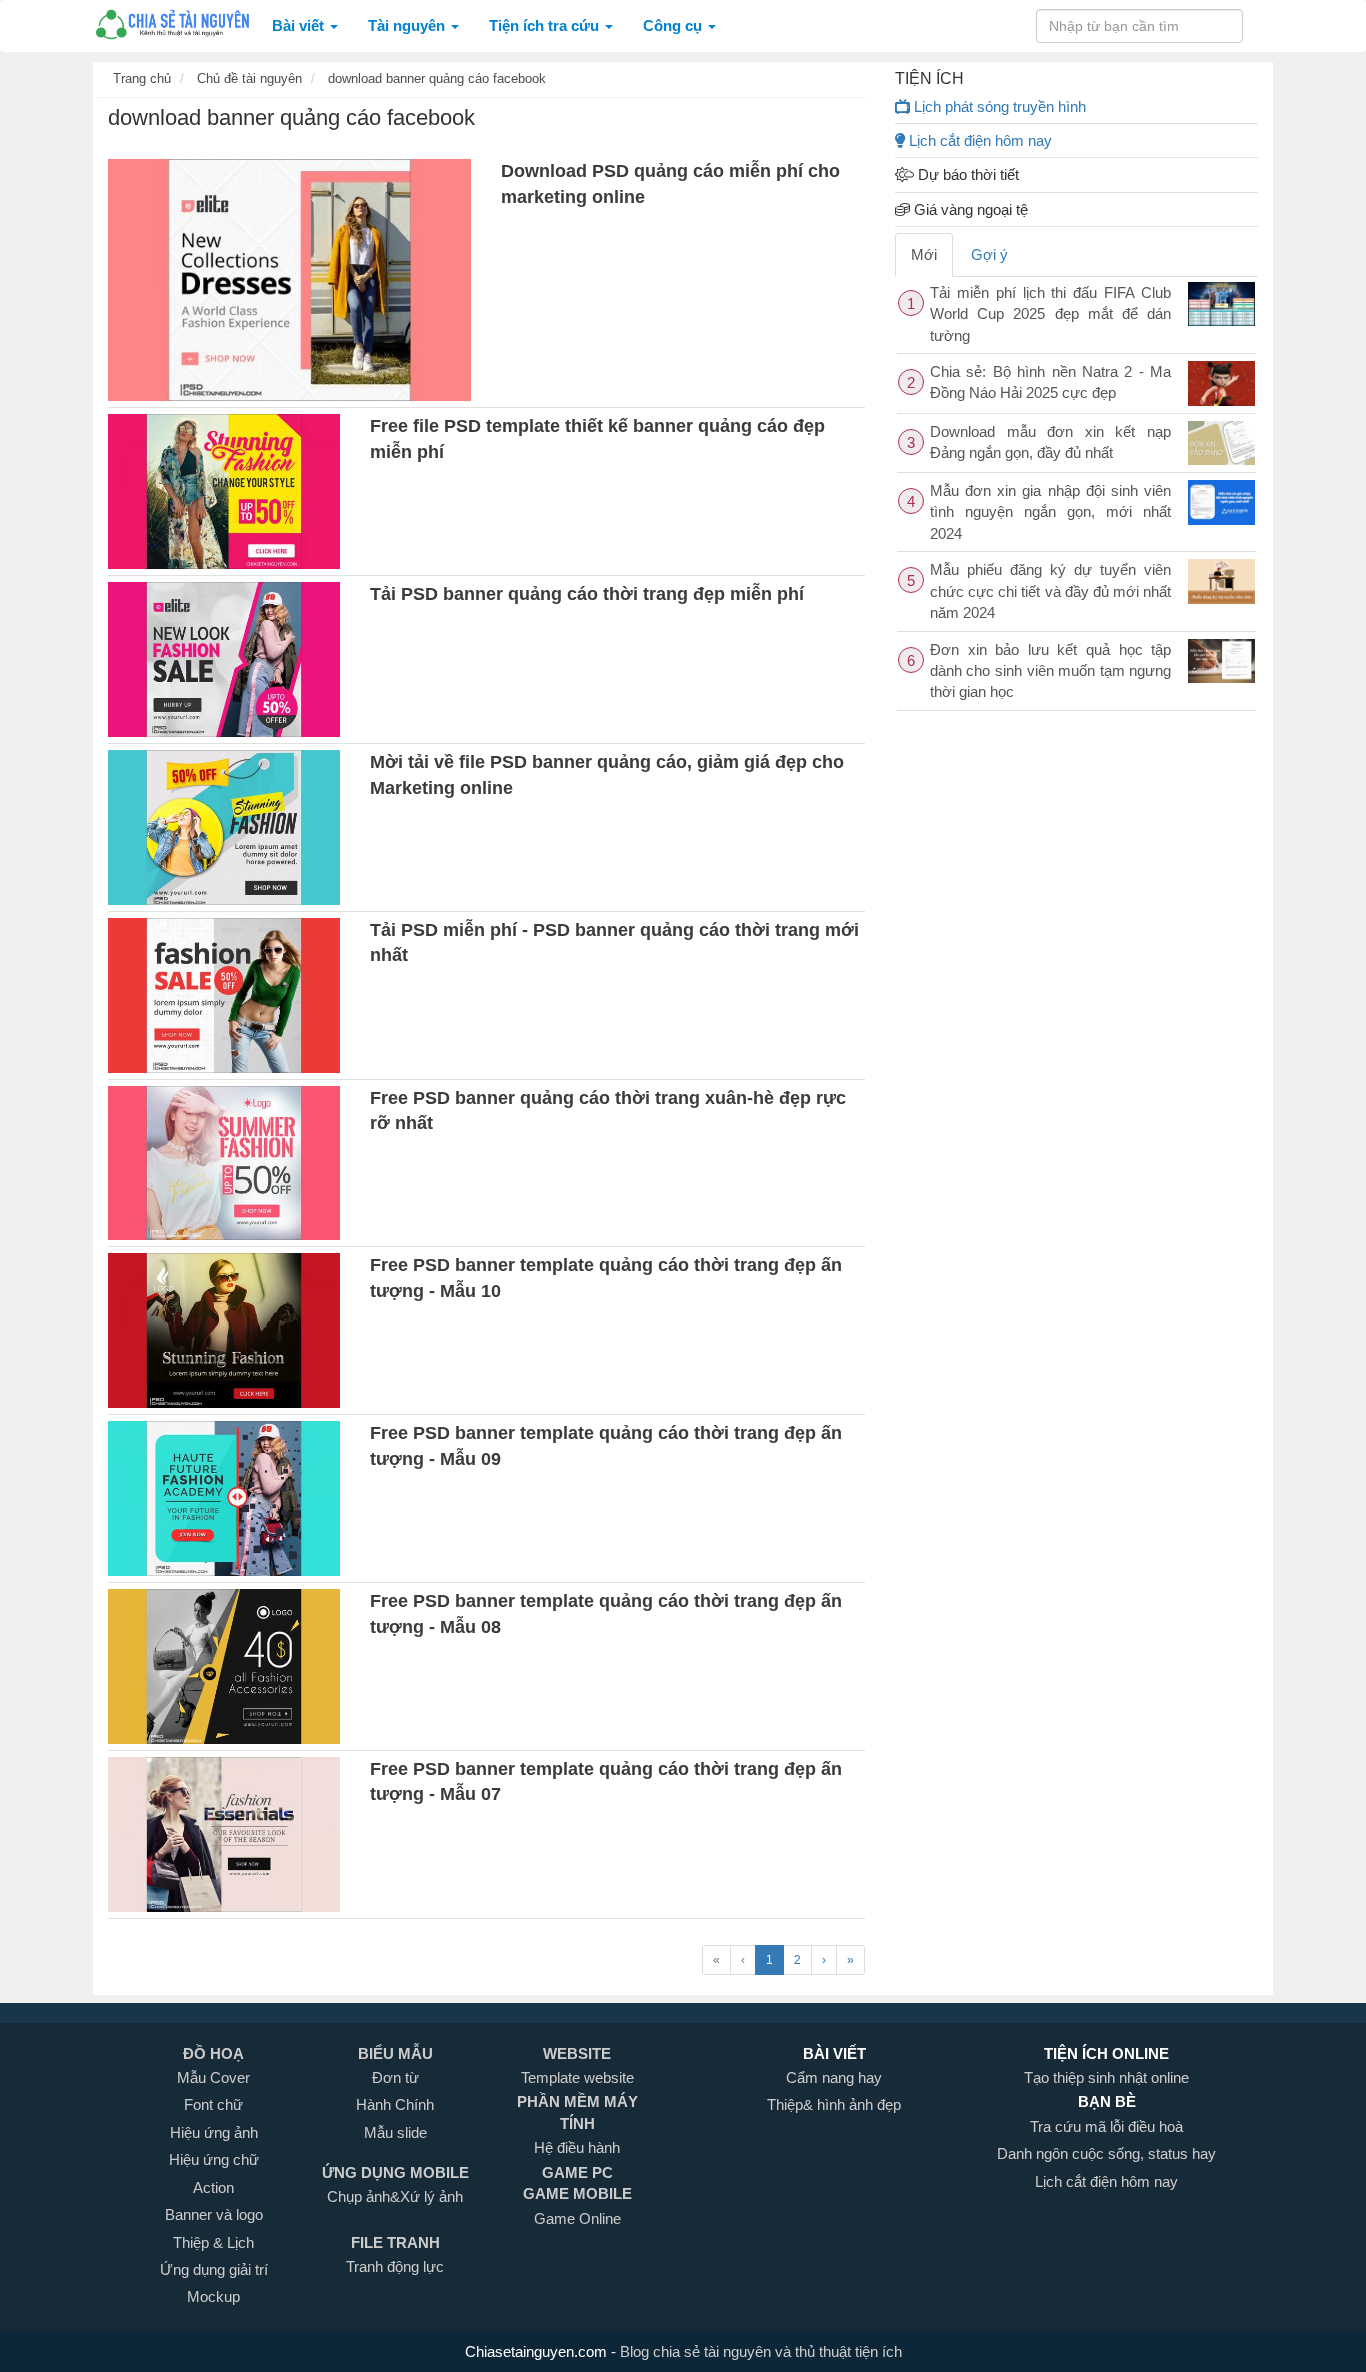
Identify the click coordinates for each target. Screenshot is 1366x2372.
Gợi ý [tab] (989, 254)
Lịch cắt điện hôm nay (978, 140)
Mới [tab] (924, 254)
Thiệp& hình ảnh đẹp (834, 2104)
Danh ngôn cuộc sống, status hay (1106, 2153)
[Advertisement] (1076, 856)
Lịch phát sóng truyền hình (998, 106)
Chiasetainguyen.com (538, 2351)
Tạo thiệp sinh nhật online (1106, 2077)
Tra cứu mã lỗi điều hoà (1106, 2126)
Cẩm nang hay (834, 2077)
